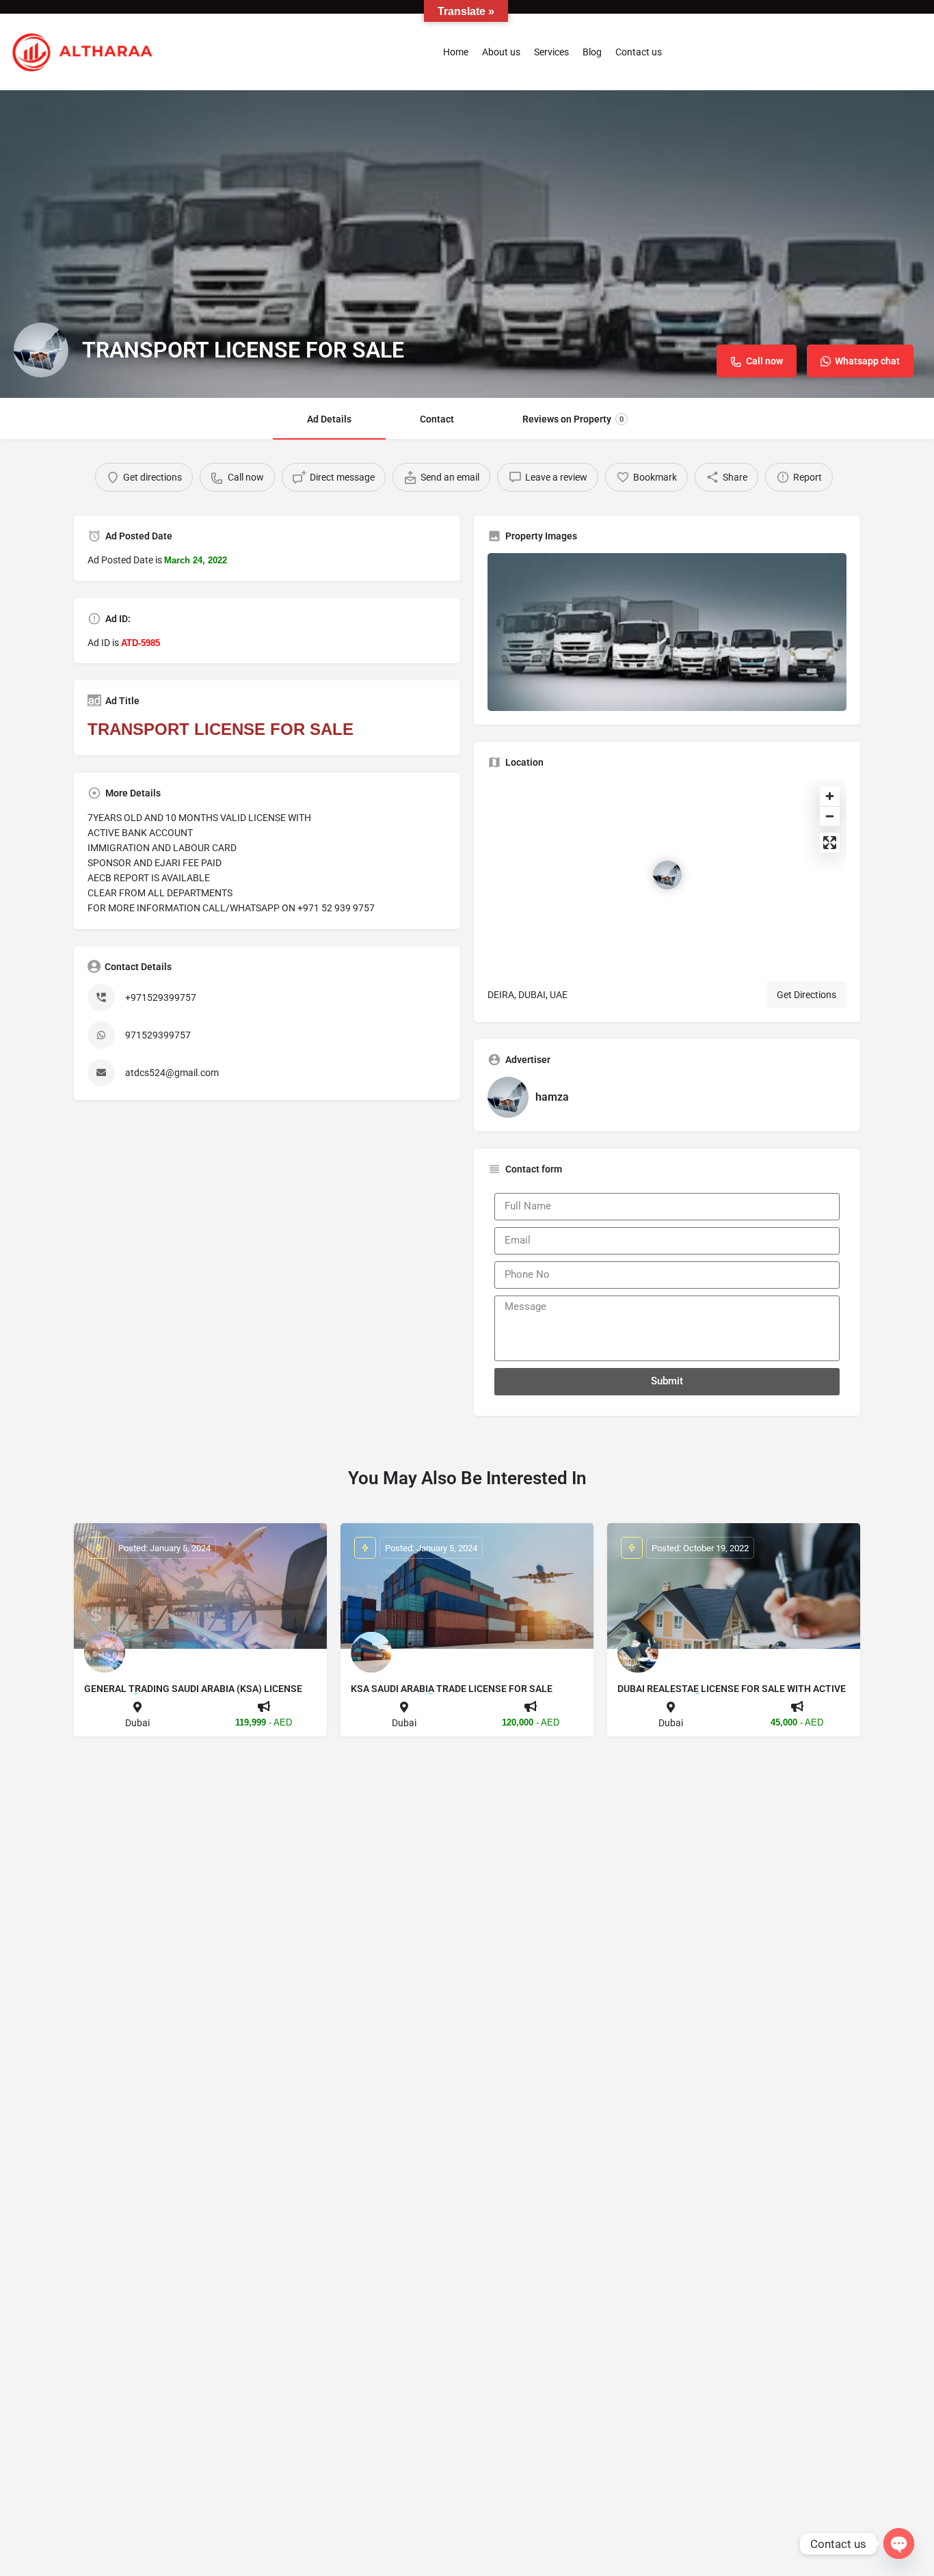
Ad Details (329, 419)
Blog (592, 52)
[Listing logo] (41, 350)
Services (551, 52)
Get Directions (806, 995)
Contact (437, 419)
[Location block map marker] (667, 875)
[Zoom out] (830, 816)
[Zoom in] (830, 796)
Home (456, 52)
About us (501, 52)
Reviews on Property (573, 419)
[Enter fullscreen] (830, 843)
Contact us (639, 52)
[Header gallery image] (467, 244)
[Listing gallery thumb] (667, 632)
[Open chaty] (899, 2544)
